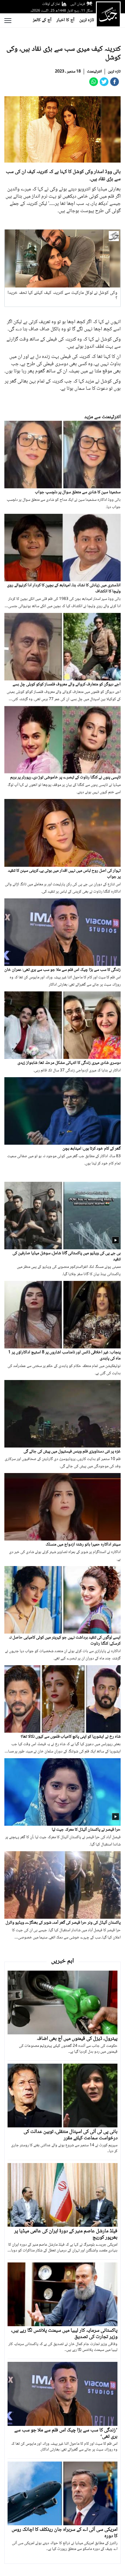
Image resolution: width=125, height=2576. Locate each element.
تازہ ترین (87, 20)
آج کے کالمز (42, 20)
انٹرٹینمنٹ (94, 72)
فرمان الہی (78, 4)
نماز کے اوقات (51, 4)
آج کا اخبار (65, 20)
